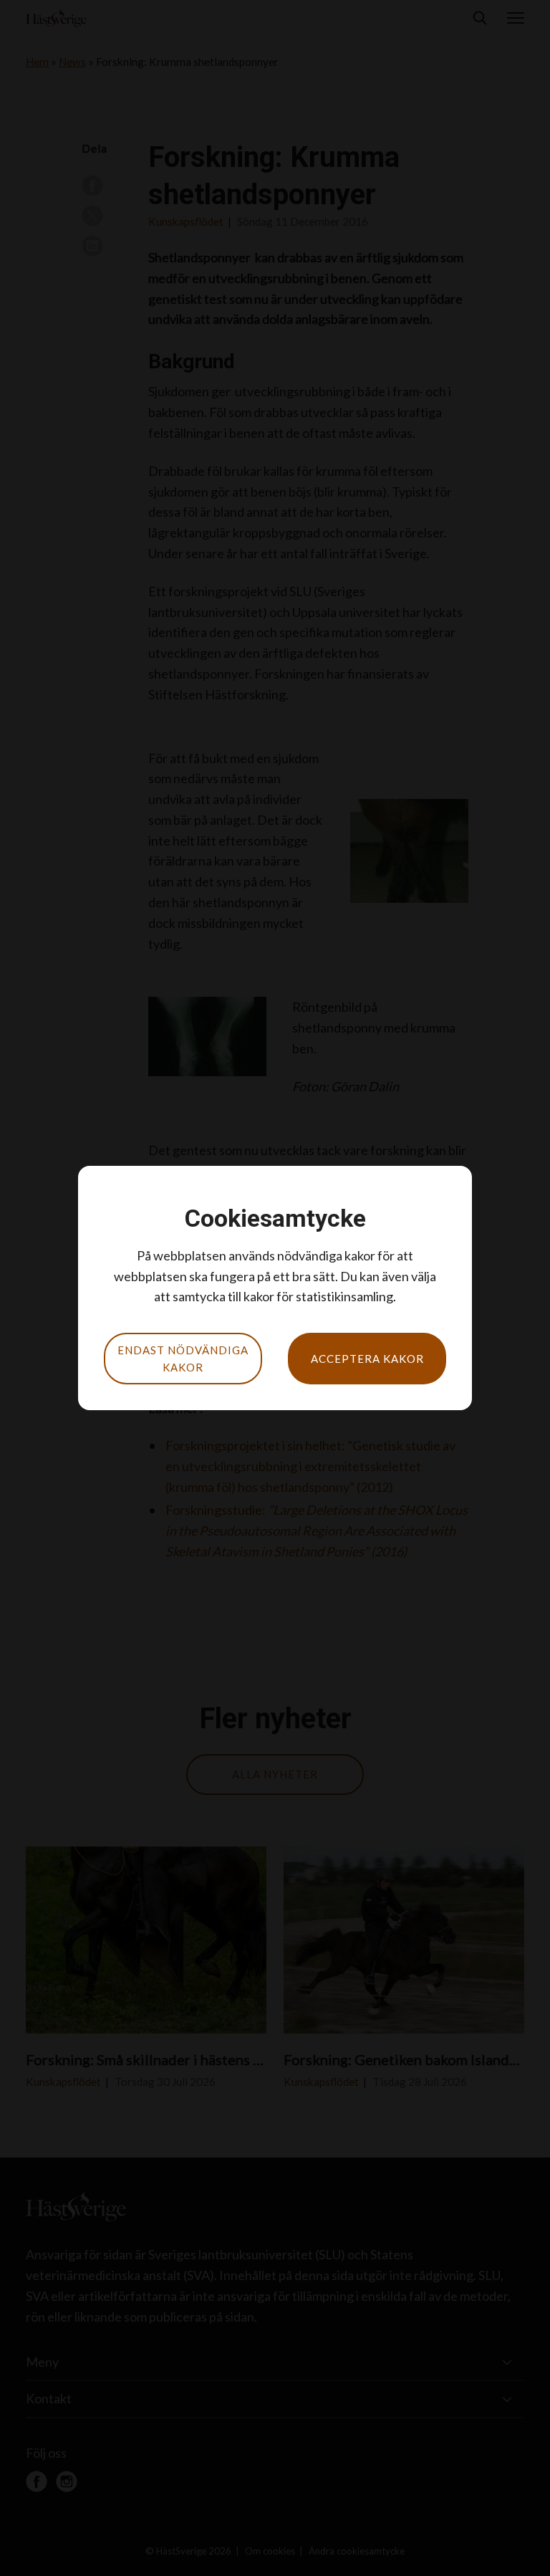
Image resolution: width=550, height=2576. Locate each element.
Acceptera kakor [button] (367, 1359)
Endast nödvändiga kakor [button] (183, 1359)
